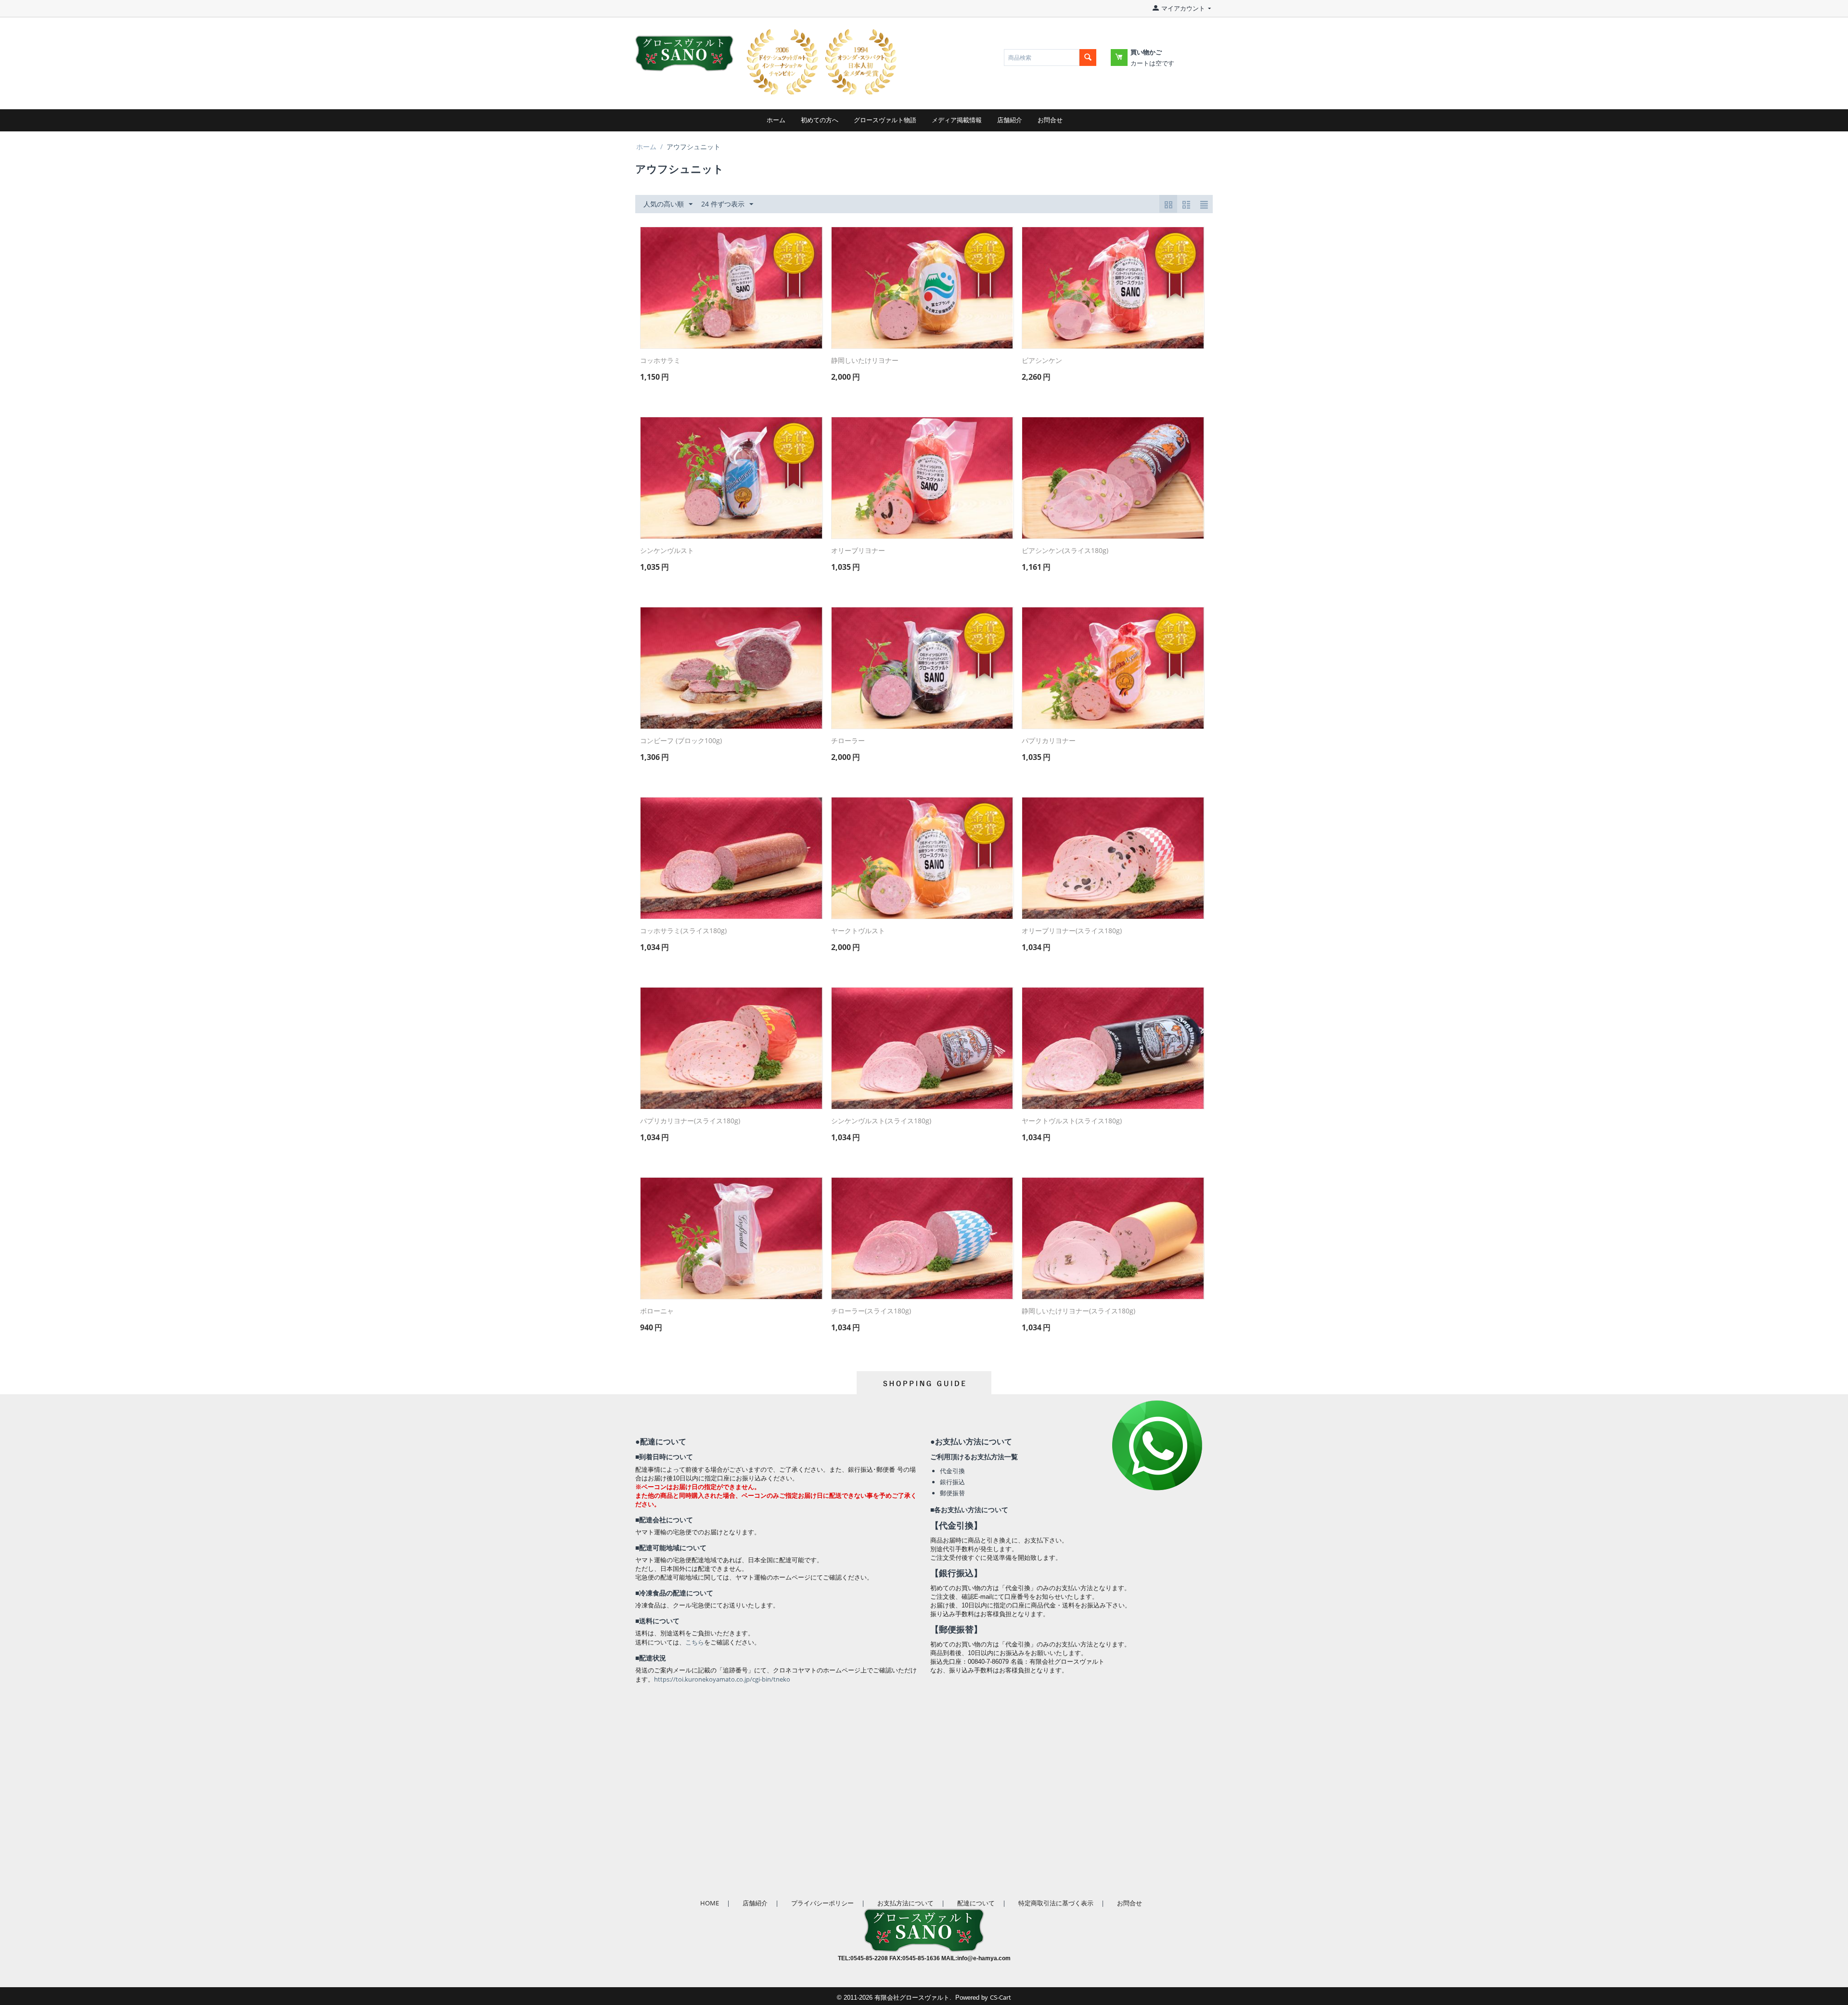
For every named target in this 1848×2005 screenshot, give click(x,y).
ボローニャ (657, 1311)
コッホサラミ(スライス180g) (683, 931)
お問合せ (1050, 120)
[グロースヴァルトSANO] (684, 47)
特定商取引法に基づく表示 (1056, 1903)
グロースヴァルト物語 (885, 120)
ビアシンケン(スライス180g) (1065, 551)
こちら (695, 1642)
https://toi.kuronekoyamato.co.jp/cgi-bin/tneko (722, 1679)
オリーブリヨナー (858, 551)
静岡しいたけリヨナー (865, 361)
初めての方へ (820, 120)
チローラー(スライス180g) (871, 1311)
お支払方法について (905, 1903)
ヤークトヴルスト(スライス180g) (1072, 1121)
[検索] (1088, 58)
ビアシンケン (1042, 361)
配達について (976, 1903)
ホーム (776, 120)
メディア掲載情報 (957, 120)
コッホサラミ (660, 361)
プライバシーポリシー (822, 1903)
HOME (710, 1903)
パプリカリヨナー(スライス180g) (690, 1121)
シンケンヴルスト (667, 551)
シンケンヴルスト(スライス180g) (881, 1121)
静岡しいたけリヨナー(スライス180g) (1078, 1311)
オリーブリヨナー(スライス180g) (1072, 931)
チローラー (848, 741)
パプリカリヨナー (1049, 741)
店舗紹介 (1010, 120)
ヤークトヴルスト (858, 931)
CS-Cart (1001, 1997)
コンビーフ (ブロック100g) (681, 741)
